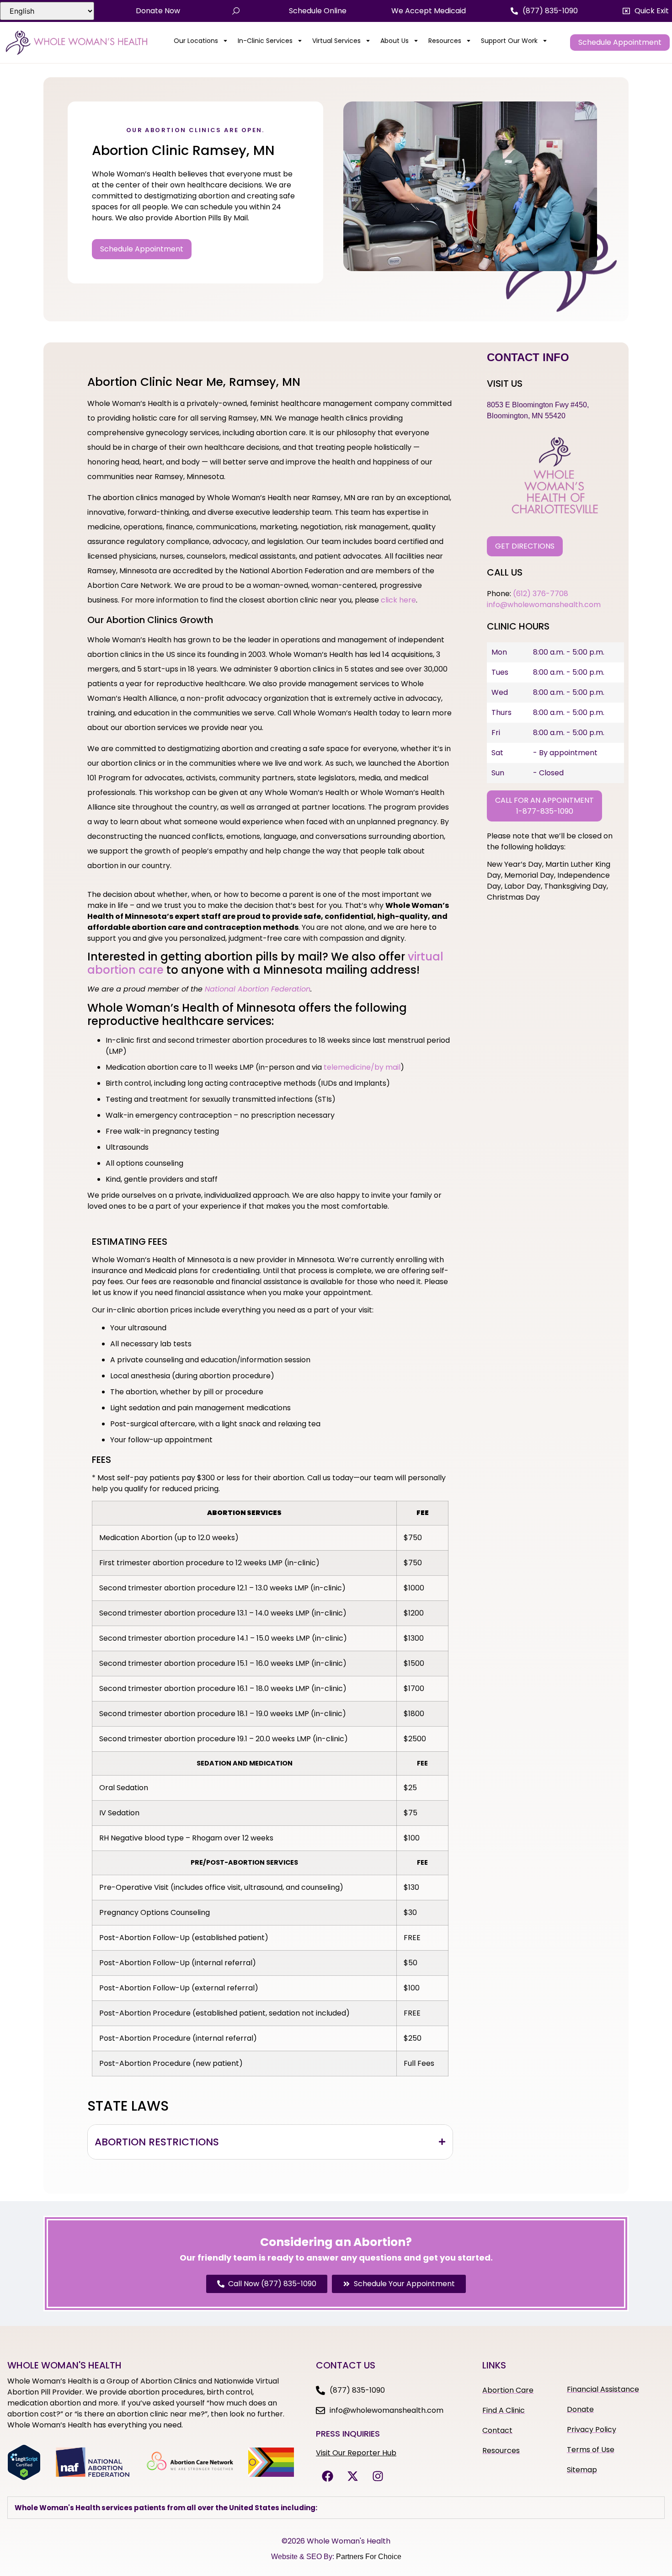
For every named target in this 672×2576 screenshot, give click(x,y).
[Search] (236, 11)
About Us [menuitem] (395, 41)
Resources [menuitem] (445, 41)
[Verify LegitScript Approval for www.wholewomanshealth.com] (24, 2478)
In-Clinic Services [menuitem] (265, 41)
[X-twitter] (352, 2476)
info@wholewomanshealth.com (544, 605)
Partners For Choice (369, 2557)
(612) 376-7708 (541, 594)
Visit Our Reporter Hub (356, 2453)
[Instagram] (378, 2476)
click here (398, 600)
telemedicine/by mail (362, 1067)
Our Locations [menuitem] (196, 41)
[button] (646, 11)
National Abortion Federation (258, 989)
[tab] (270, 2142)
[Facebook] (327, 2476)
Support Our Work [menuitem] (509, 41)
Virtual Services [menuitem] (336, 41)
